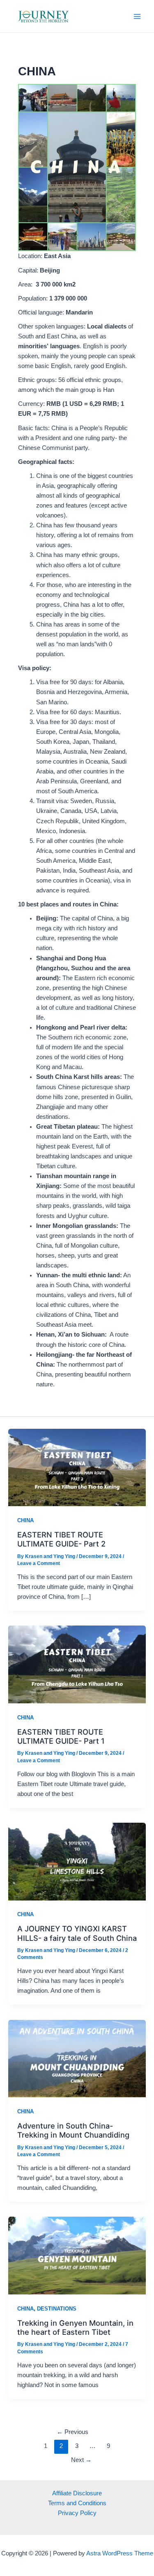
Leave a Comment (39, 1563)
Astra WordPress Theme (120, 2553)
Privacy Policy (77, 2513)
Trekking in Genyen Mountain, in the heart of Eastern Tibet (75, 2327)
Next (81, 2460)
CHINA (25, 1520)
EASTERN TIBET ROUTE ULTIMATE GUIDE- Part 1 (61, 1736)
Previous (72, 2432)
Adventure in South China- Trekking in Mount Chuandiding (73, 2130)
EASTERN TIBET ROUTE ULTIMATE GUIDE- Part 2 (61, 1539)
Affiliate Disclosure (77, 2493)
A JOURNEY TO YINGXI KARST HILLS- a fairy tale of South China (77, 1933)
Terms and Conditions (77, 2503)
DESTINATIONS (57, 2309)
